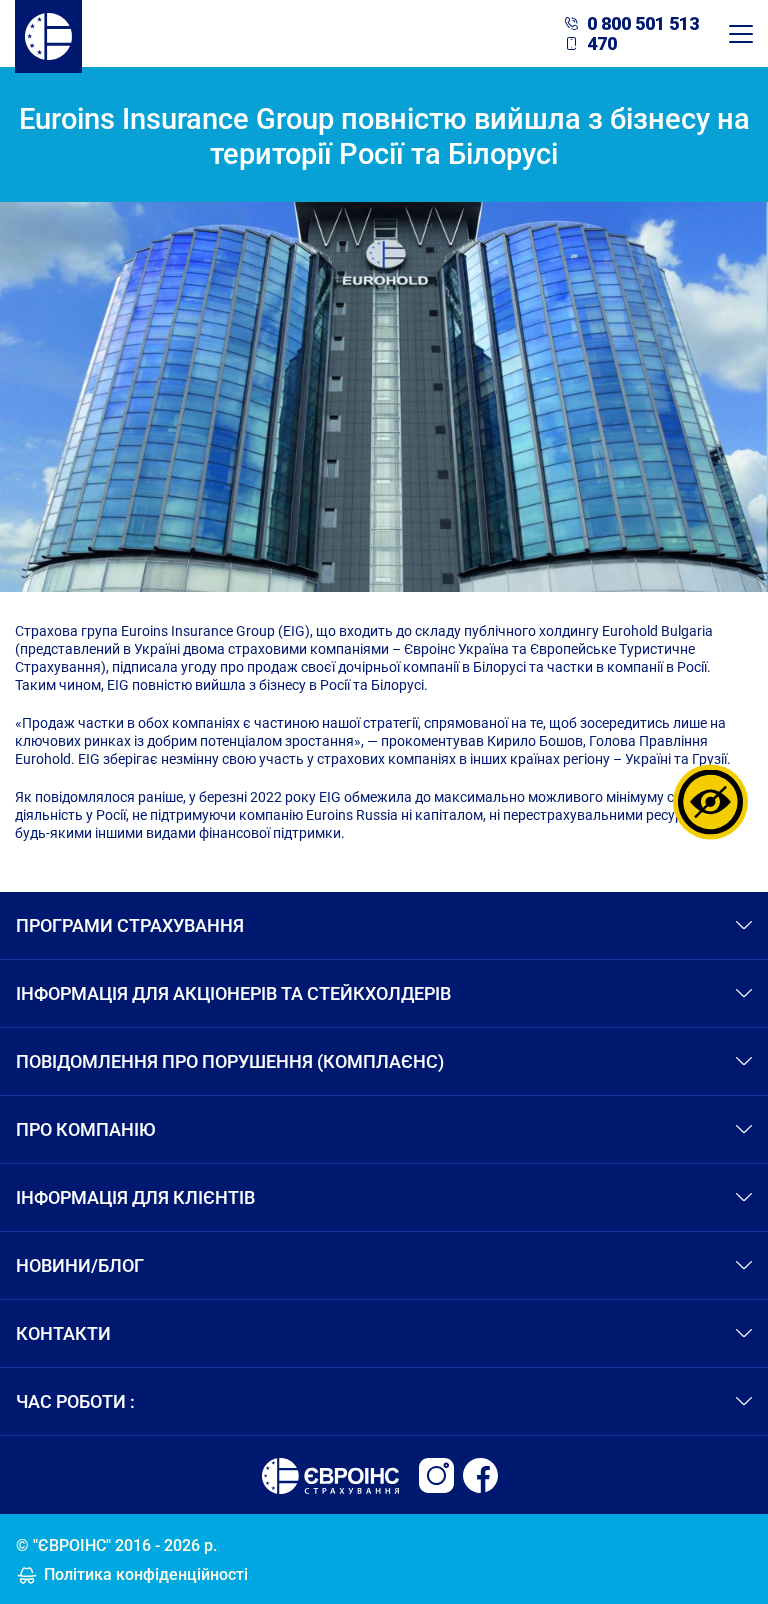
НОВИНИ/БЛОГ (80, 1265)
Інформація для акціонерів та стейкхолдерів (233, 993)
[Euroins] (436, 1475)
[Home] (48, 33)
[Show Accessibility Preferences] (710, 802)
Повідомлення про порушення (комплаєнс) (230, 1061)
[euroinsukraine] (480, 1475)
